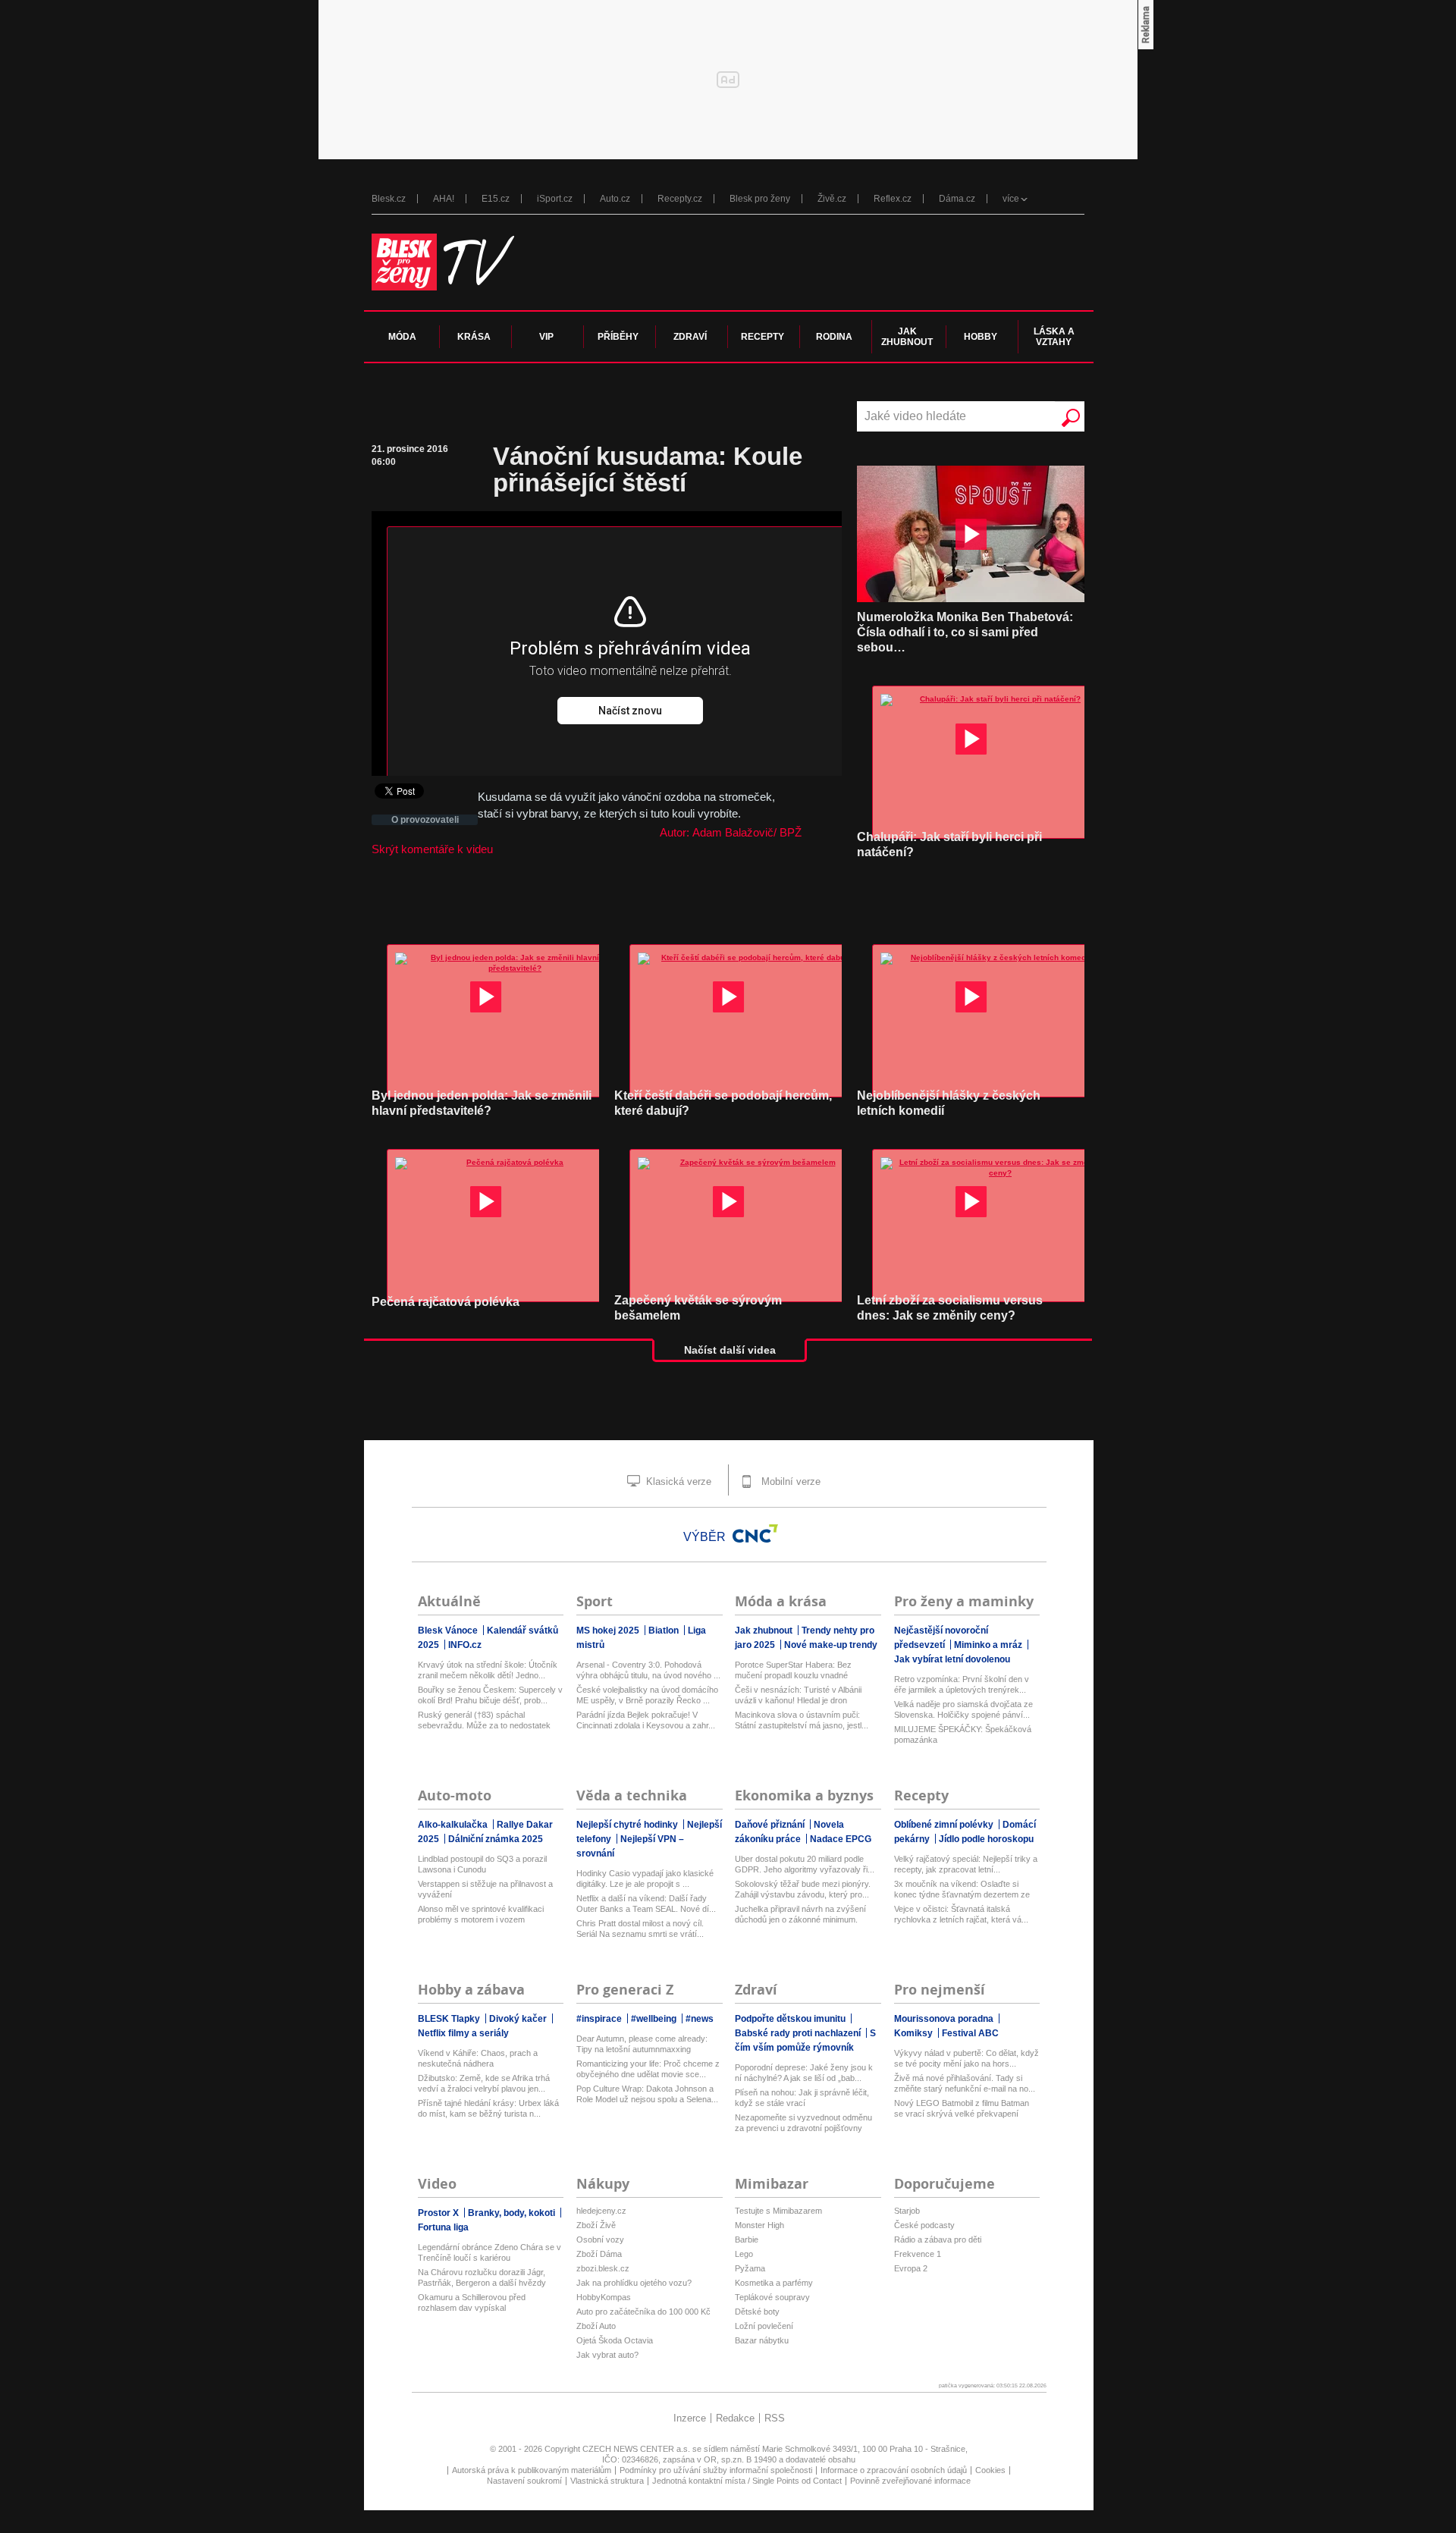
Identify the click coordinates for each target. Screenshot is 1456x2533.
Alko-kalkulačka (454, 1825)
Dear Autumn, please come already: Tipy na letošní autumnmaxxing (642, 2044)
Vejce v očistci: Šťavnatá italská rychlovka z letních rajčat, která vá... (961, 1914)
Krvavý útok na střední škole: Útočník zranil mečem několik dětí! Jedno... (488, 1670)
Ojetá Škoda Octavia (615, 2340)
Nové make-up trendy (831, 1645)
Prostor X (439, 2213)
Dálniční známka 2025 (496, 1839)
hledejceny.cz (601, 2211)
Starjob (907, 2211)
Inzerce (690, 2418)
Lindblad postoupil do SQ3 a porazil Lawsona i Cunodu (482, 1864)
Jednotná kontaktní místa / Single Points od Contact (747, 2481)
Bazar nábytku (762, 2340)
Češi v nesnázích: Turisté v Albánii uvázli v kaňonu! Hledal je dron (798, 1695)
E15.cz (496, 199)
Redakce (735, 2418)
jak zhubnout (907, 337)
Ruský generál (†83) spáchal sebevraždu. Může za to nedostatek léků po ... (484, 1720)
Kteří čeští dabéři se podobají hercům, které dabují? (723, 1103)
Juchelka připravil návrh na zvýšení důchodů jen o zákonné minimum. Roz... (800, 1915)
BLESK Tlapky (450, 2019)
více (1011, 199)
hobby (981, 337)
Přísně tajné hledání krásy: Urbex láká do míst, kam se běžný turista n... (488, 2108)
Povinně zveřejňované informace (910, 2481)
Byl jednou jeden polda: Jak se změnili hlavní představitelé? (482, 1103)
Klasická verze (677, 1482)
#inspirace (600, 2019)
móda (402, 337)
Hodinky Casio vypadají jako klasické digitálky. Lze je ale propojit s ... (645, 1879)
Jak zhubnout (765, 1631)
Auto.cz (615, 199)
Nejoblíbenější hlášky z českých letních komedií (949, 1103)
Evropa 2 (911, 2268)
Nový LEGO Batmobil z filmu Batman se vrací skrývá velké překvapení (962, 2108)
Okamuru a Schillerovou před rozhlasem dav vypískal (472, 2302)
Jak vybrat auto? (607, 2355)
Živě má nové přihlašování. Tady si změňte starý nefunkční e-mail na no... (965, 2083)
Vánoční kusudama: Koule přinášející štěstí (648, 469)
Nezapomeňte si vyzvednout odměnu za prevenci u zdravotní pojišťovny (803, 2123)
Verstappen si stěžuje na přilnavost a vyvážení (485, 1889)
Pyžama (750, 2268)
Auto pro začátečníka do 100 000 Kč (643, 2312)
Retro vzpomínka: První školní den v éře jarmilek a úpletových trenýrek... (962, 1684)
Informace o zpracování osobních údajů (894, 2470)
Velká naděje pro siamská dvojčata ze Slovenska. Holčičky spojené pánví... (963, 1709)
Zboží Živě (596, 2225)
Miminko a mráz (989, 1645)
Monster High (759, 2225)
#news (700, 2019)
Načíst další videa (730, 1350)
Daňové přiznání (771, 1825)
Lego (744, 2254)
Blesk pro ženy (760, 199)
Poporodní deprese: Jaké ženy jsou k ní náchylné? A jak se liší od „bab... (804, 2073)
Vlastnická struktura (607, 2481)
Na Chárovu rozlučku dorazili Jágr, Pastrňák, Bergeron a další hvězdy (482, 2277)
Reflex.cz (893, 199)
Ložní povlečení (764, 2326)
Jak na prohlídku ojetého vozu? (634, 2283)
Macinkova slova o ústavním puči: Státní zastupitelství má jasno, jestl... (802, 1720)
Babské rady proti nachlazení (799, 2033)
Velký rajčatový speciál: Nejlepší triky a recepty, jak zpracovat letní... (966, 1864)
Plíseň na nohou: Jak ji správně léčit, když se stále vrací (802, 2098)
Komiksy (915, 2033)
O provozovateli (425, 820)
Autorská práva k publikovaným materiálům (532, 2470)
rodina (834, 337)
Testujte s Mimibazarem (778, 2211)
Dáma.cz (957, 199)
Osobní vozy (600, 2240)
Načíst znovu (630, 711)
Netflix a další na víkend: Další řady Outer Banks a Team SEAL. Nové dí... (646, 1904)
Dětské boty (757, 2312)
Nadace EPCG (841, 1839)
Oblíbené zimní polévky (945, 1825)
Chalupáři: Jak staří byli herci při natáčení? (949, 844)
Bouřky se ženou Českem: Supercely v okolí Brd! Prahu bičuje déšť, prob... (490, 1695)
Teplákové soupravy (772, 2297)
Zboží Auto (596, 2326)
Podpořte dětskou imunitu (791, 2019)
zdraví (690, 337)
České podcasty (924, 2225)
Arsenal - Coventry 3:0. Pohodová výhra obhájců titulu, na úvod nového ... (648, 1670)
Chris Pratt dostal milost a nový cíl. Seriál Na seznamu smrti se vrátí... (640, 1929)
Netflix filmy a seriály (463, 2033)
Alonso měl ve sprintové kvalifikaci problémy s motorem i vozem (481, 1914)
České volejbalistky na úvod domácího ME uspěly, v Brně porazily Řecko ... (647, 1695)
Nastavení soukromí (524, 2481)
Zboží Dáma (599, 2254)
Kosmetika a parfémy (774, 2283)
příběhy (618, 337)
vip (546, 337)
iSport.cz (555, 199)
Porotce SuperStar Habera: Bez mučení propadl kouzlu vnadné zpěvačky (793, 1670)
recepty (763, 337)
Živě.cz (832, 199)
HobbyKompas (604, 2297)
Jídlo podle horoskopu (986, 1839)
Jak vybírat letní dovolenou (952, 1659)
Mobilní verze (789, 1482)
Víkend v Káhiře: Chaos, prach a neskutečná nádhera (478, 2058)
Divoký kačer (519, 2019)
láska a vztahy (1054, 337)
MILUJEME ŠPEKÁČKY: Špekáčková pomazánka (963, 1734)
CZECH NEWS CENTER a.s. (637, 2449)
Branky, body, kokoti (513, 2213)
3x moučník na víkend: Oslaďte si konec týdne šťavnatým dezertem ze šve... (962, 1890)
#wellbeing (655, 2019)
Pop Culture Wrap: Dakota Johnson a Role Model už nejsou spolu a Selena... (647, 2094)
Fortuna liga (443, 2227)
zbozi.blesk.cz (603, 2268)
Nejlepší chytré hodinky (628, 1825)
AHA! (444, 199)
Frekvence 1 (918, 2254)
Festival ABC (970, 2033)
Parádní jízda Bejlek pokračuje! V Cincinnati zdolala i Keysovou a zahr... (646, 1720)
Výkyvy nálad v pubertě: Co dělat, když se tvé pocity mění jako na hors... (966, 2058)
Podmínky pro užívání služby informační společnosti (716, 2470)
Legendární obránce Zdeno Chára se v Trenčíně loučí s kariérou (490, 2252)
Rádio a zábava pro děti (938, 2240)
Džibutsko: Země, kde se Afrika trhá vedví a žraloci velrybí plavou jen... (484, 2083)
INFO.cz (465, 1645)
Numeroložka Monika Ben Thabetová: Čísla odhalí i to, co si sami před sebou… (965, 632)
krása (474, 337)
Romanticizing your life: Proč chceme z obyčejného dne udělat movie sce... (648, 2069)
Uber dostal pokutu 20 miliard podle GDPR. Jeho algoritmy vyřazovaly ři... (805, 1864)
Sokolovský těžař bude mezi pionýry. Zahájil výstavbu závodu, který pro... (803, 1889)
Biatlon (665, 1631)
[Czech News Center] (755, 1533)
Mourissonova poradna (945, 2019)
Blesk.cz (389, 199)
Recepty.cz (680, 199)
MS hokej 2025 (609, 1631)
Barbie (747, 2240)
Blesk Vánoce (449, 1631)
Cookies (990, 2470)
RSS (775, 2418)
